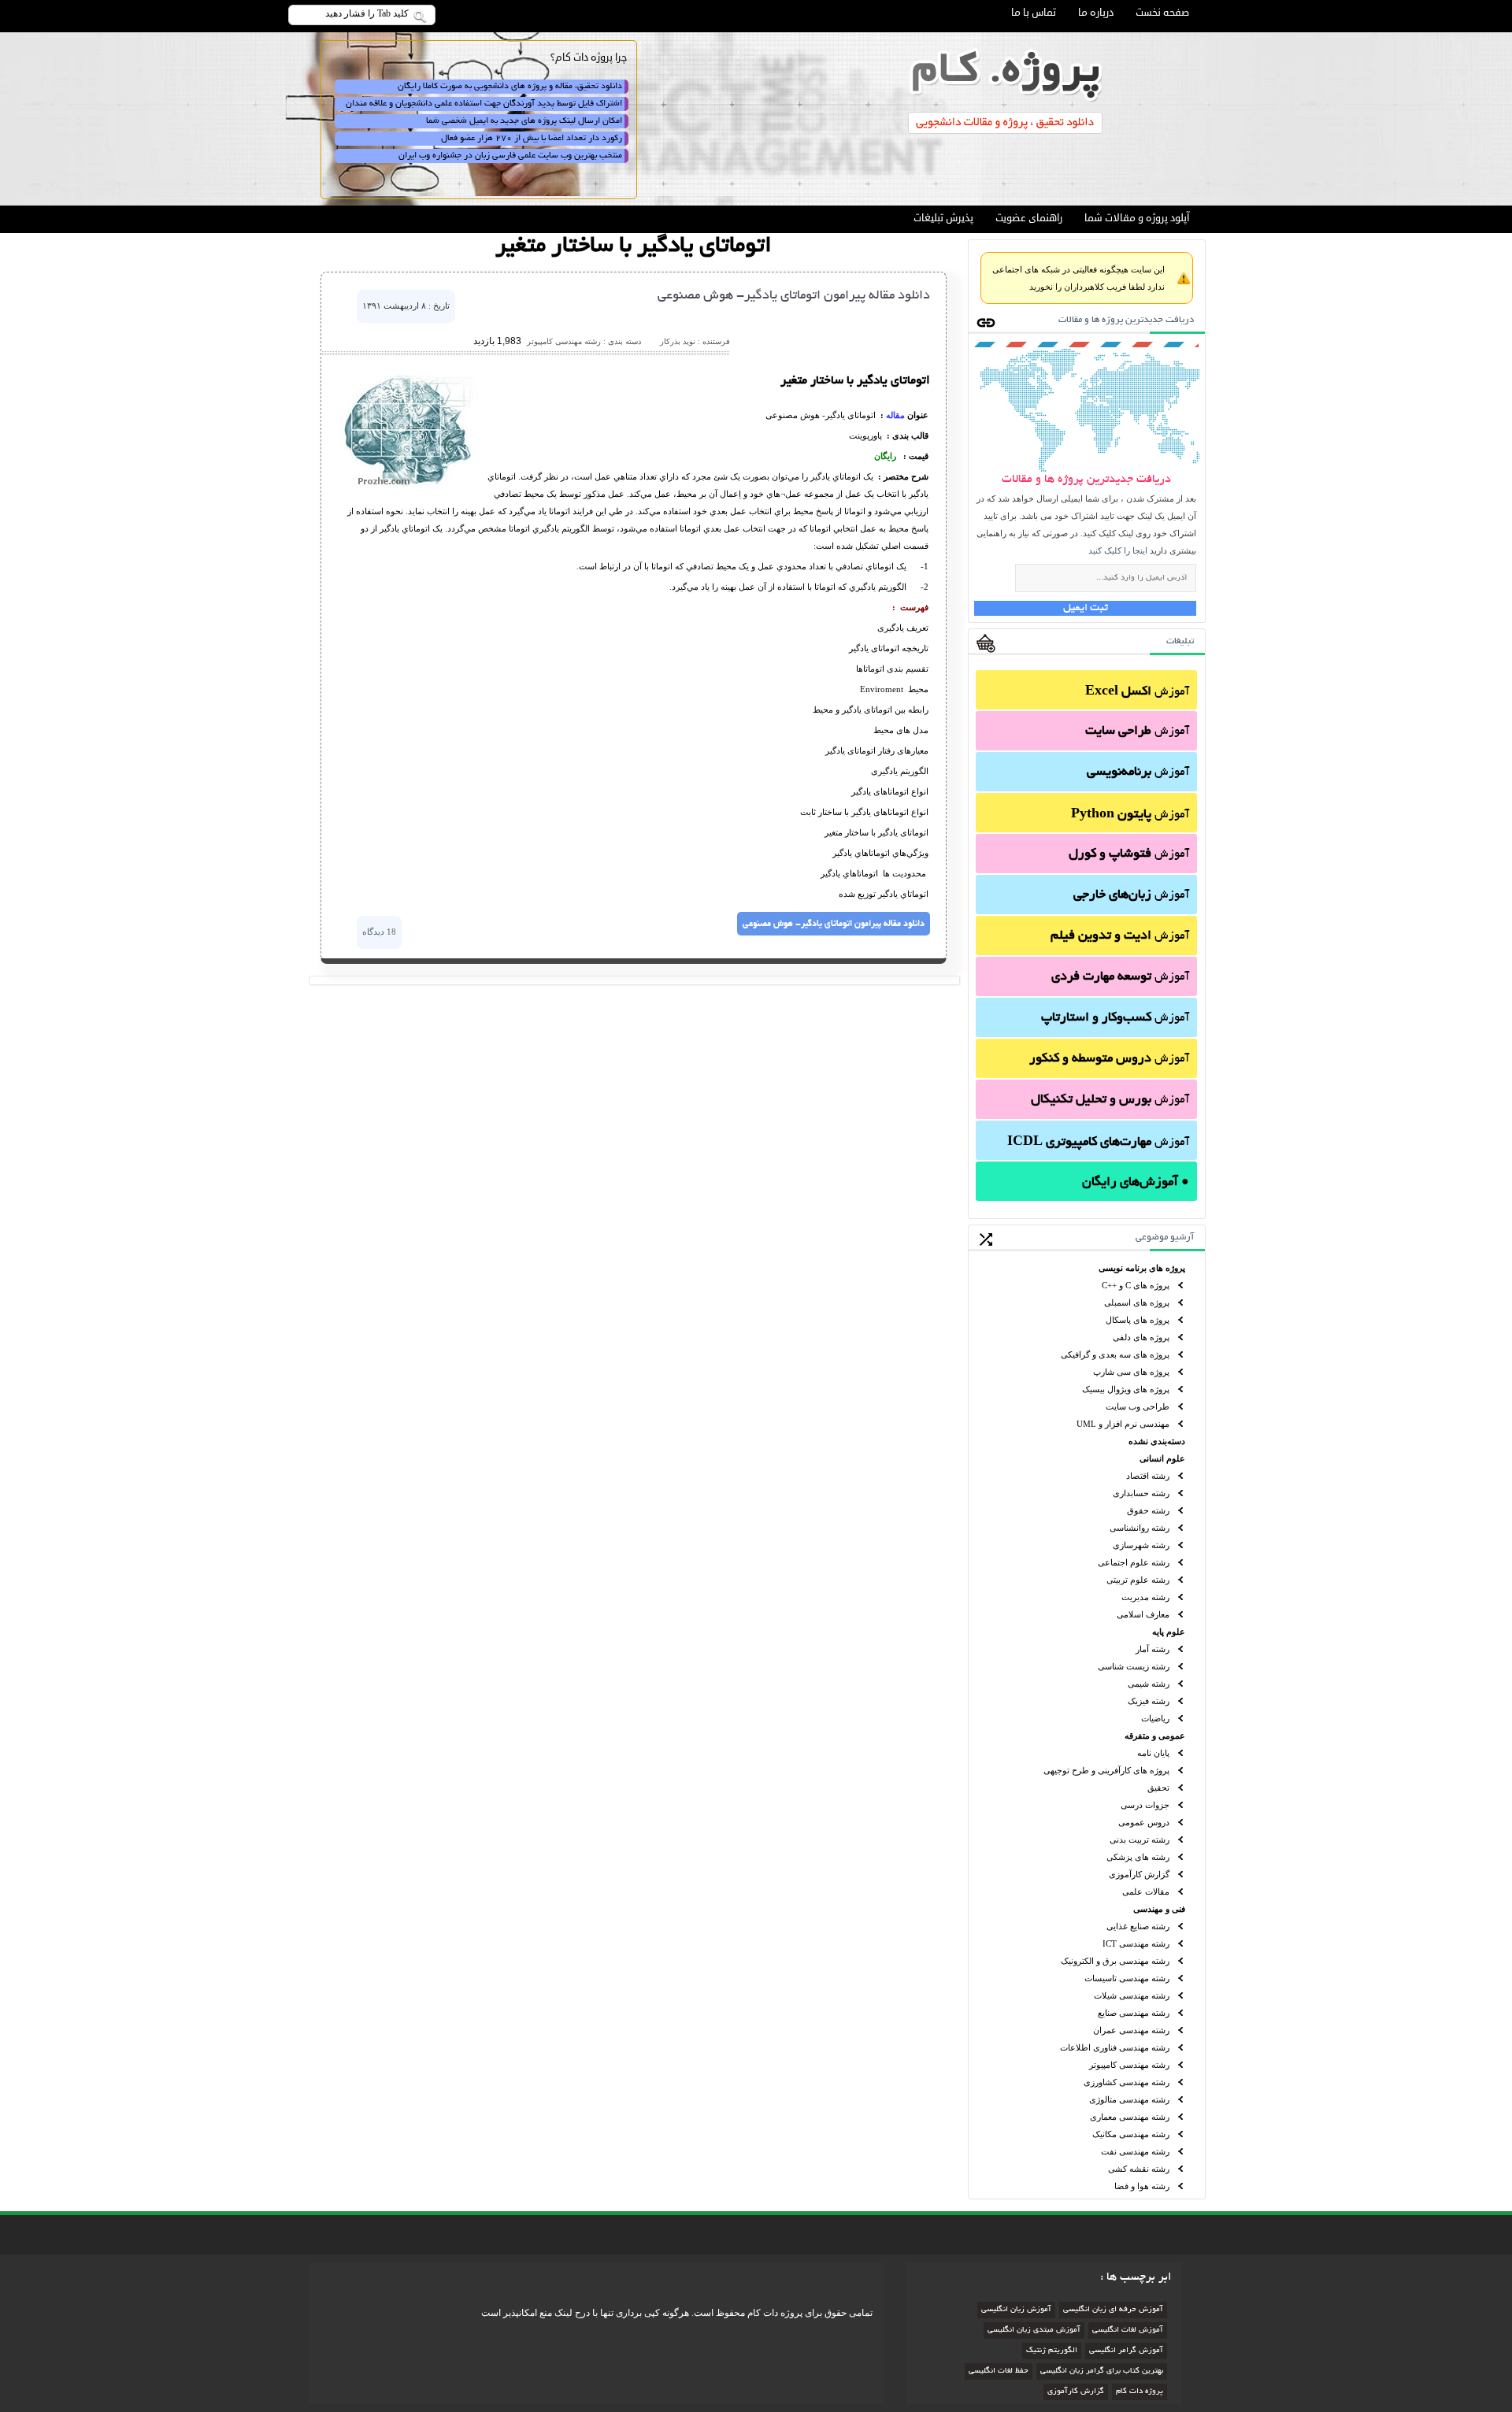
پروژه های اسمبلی (1137, 1302)
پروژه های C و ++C (1136, 1285)
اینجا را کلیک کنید (1118, 550)
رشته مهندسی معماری (1130, 2117)
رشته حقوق (1148, 1510)
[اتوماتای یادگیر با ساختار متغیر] (409, 487)
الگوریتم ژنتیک (1052, 2351)
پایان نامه (1153, 1753)
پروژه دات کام (1140, 2392)
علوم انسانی (1162, 1458)
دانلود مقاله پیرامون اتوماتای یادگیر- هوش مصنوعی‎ (794, 296)
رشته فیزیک (1149, 1701)
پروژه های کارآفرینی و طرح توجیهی (1106, 1770)
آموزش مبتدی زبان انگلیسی (1034, 2330)
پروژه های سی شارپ (1131, 1372)
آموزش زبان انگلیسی (1016, 2310)
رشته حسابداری (1141, 1493)
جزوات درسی (1145, 1805)
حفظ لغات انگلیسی (999, 2371)
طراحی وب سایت (1138, 1406)
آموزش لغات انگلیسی (1128, 2330)
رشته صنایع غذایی (1138, 1926)
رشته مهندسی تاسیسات (1127, 1978)
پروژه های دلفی (1141, 1337)
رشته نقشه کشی (1139, 2169)
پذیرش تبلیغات (943, 218)
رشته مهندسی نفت (1135, 2151)
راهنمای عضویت (1029, 218)
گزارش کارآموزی (1139, 1874)
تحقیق (1158, 1788)
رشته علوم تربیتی (1138, 1580)
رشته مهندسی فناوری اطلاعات (1115, 2047)
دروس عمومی (1144, 1822)
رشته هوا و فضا (1142, 2186)
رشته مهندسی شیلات (1132, 1995)
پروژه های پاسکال (1138, 1320)
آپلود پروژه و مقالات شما (1137, 218)
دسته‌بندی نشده (1157, 1441)
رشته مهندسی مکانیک (1131, 2134)
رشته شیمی (1149, 1684)
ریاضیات (1155, 1718)
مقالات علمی (1146, 1891)
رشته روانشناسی (1140, 1528)
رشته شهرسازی (1141, 1545)
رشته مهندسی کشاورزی (1127, 2082)
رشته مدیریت (1145, 1597)
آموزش (1137, 692)
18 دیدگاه (379, 932)
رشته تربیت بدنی (1140, 1840)
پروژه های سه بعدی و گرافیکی (1115, 1354)
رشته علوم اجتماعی (1134, 1562)
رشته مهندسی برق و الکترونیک (1115, 1961)
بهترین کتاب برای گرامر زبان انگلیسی (1102, 2371)
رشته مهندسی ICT (1136, 1943)
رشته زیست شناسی (1134, 1666)
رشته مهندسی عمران (1131, 2030)
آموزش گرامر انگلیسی (1126, 2351)
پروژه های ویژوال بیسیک (1126, 1389)
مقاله (895, 415)
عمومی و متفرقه (1155, 1736)
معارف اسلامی (1143, 1614)
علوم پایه (1169, 1632)
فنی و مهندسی (1159, 1909)
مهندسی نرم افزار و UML (1123, 1424)
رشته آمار (1153, 1649)
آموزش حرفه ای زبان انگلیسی (1113, 2310)
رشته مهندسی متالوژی (1129, 2099)
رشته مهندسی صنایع (1134, 2013)
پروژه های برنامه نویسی (1142, 1268)
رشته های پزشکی (1138, 1857)
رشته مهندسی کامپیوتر (1129, 2065)
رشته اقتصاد (1148, 1476)
